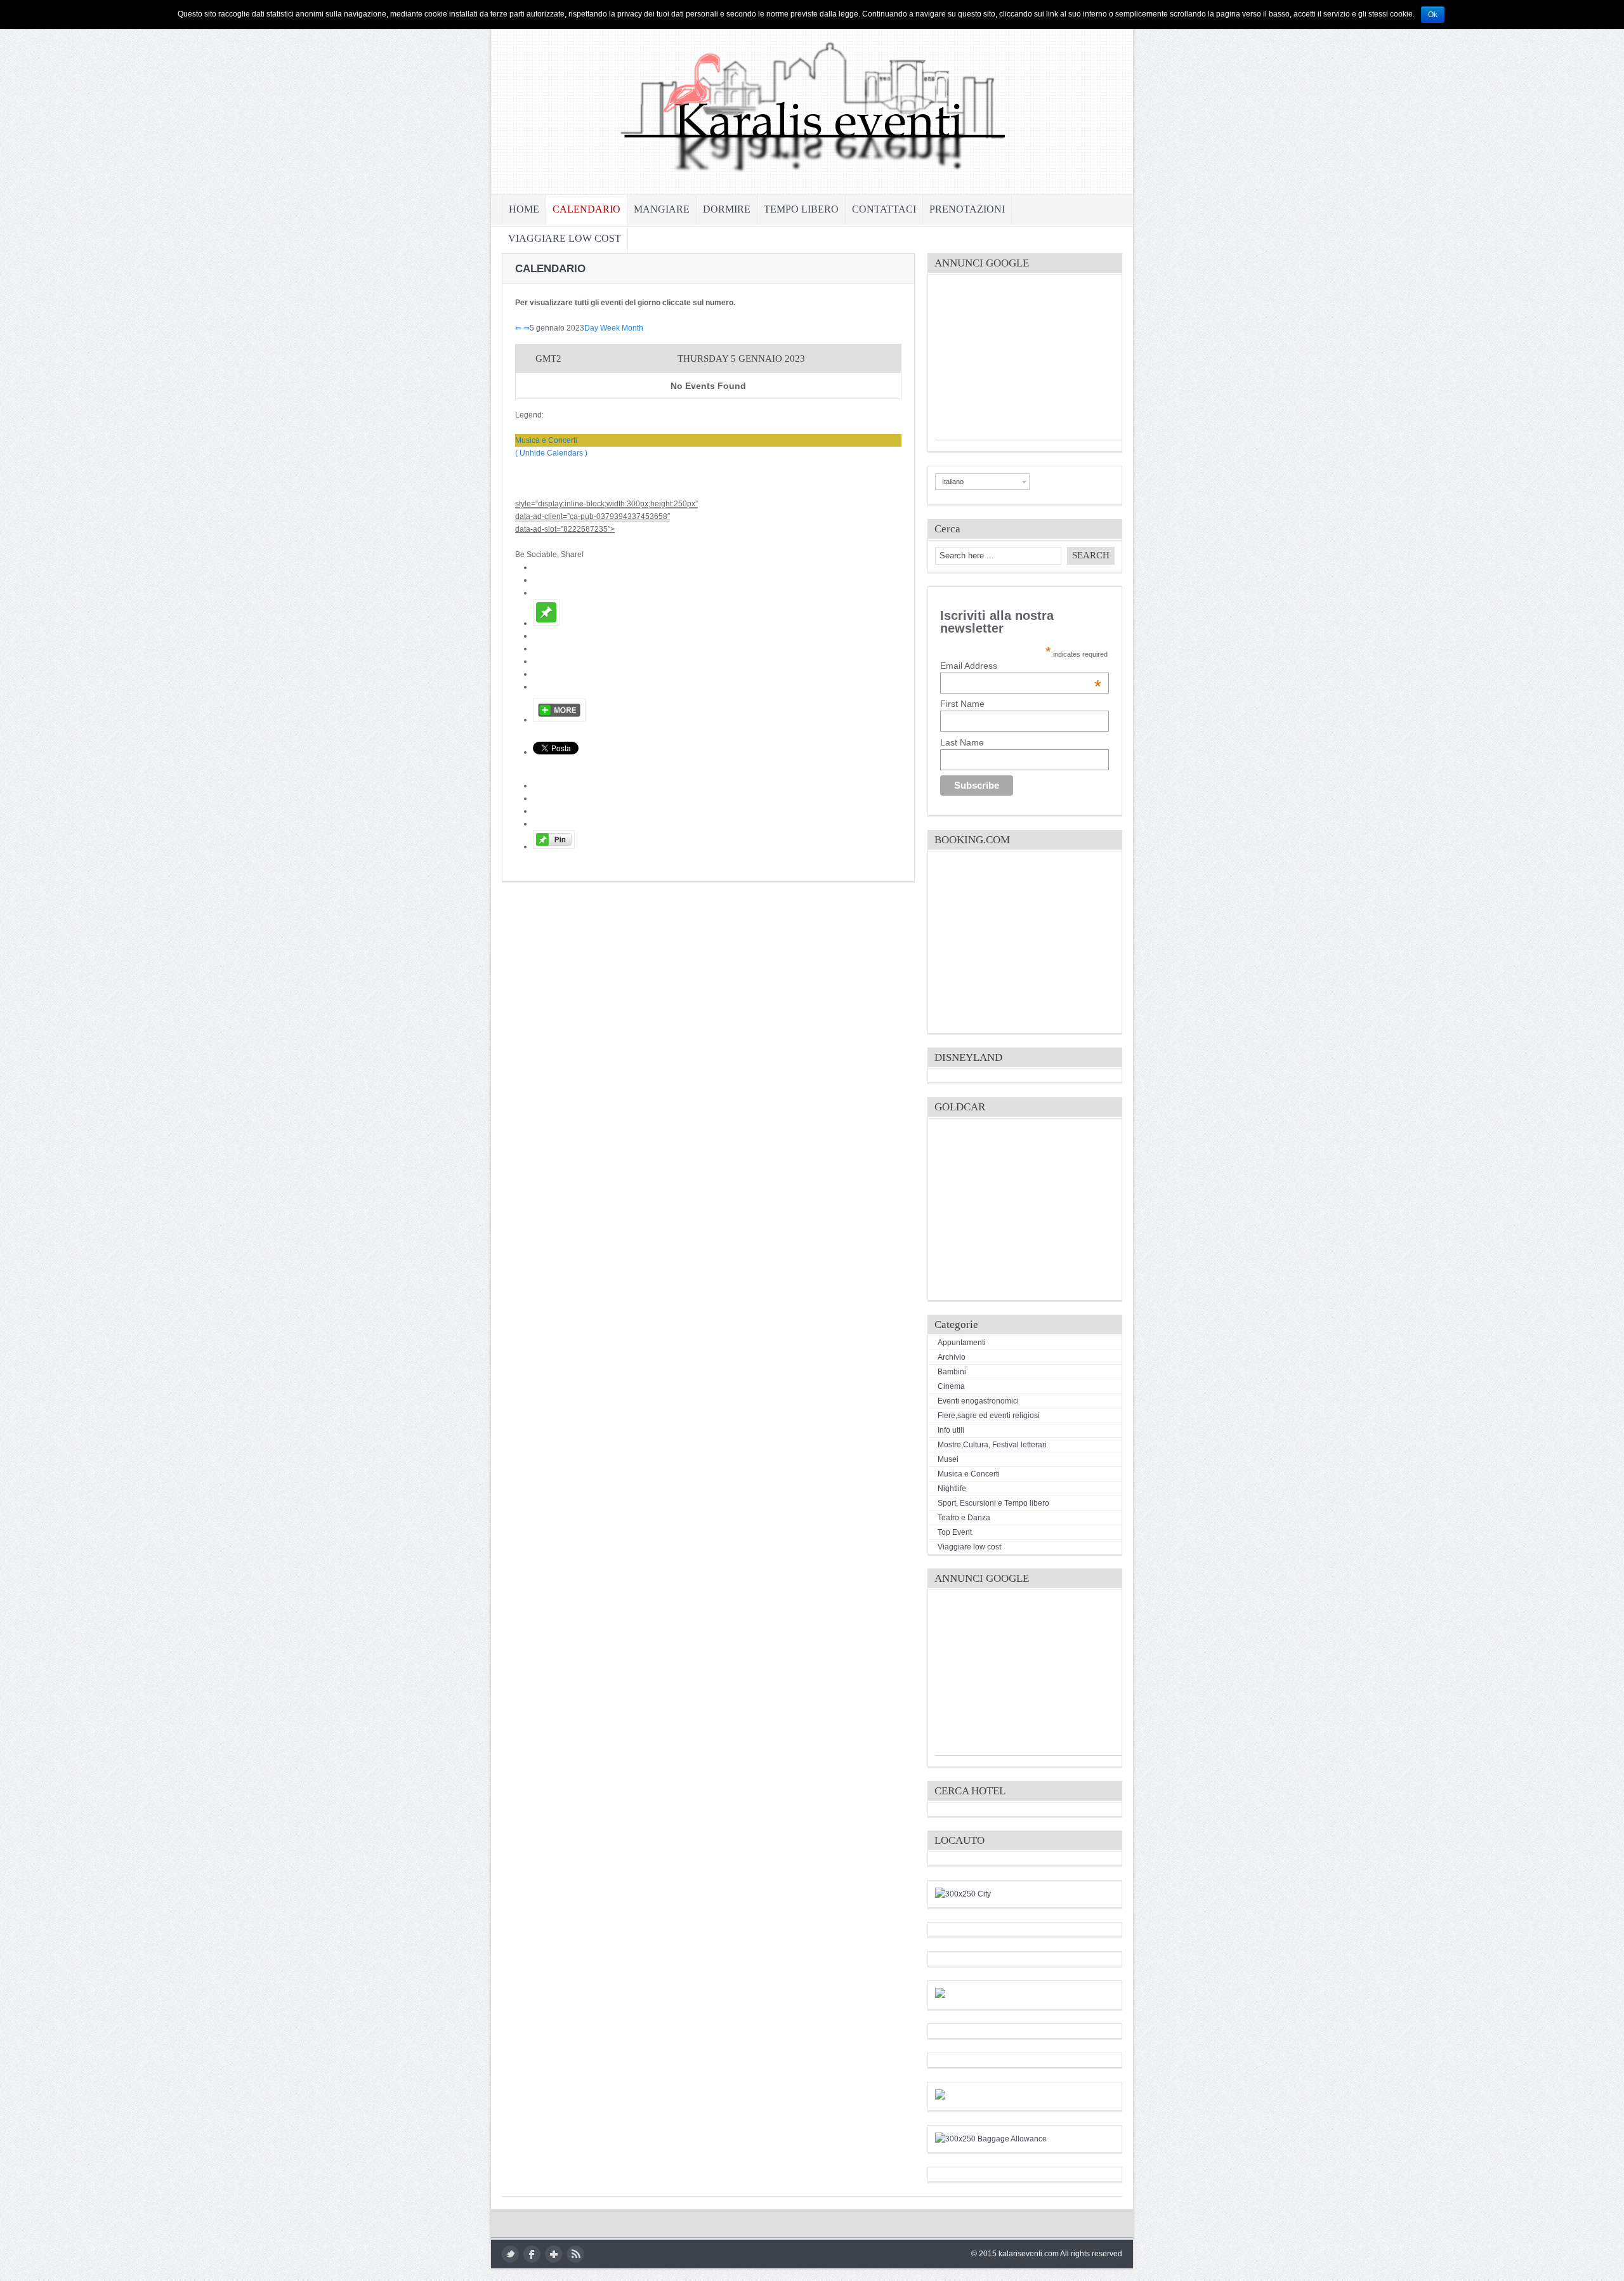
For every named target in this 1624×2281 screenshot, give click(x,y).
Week (610, 328)
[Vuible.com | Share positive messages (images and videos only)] (546, 623)
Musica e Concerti (546, 440)
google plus (553, 2254)
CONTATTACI (884, 209)
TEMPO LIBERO (801, 209)
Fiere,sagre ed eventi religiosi (989, 1416)
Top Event (955, 1532)
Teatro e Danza (964, 1518)
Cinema (951, 1386)
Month (632, 328)
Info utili (951, 1430)
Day (591, 328)
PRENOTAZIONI (967, 209)
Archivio (952, 1357)
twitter (510, 2254)
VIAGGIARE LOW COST (565, 238)
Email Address (1021, 666)
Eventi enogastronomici (978, 1401)
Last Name (962, 742)
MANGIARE (662, 209)
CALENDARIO (586, 209)
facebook (532, 2254)
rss (575, 2254)
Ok (1433, 15)
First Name (962, 704)
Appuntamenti (962, 1343)
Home (524, 209)
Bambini (952, 1372)
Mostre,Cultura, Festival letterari (992, 1445)
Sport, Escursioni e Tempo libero (993, 1503)
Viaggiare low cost (969, 1547)
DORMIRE (727, 209)
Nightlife (952, 1489)
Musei (948, 1459)
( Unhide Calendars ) (551, 453)
